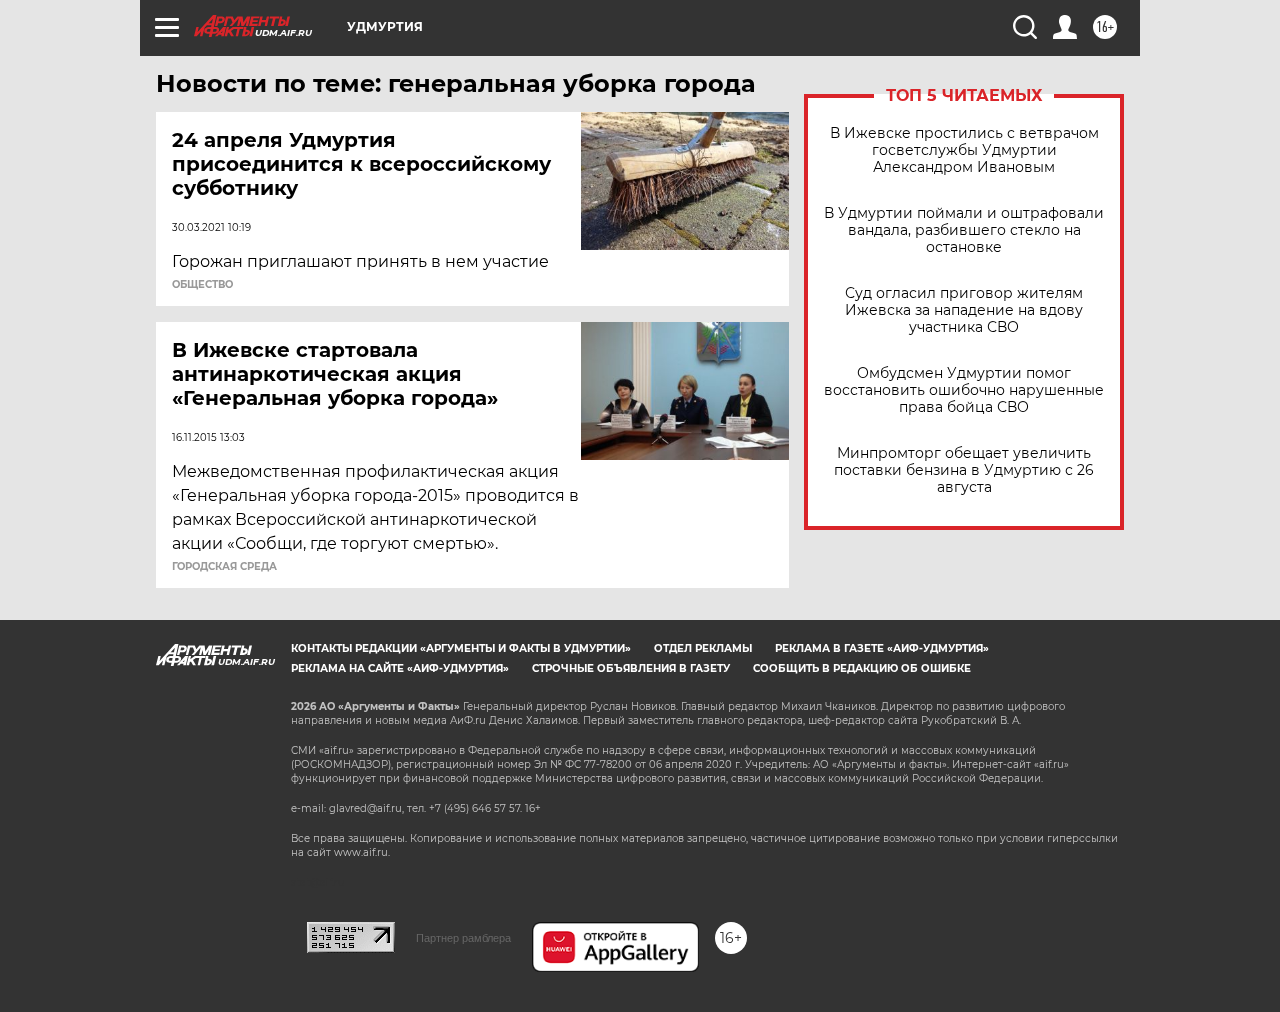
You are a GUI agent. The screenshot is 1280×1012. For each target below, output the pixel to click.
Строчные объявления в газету (631, 668)
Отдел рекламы (703, 648)
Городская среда (224, 567)
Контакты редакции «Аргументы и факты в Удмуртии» (461, 648)
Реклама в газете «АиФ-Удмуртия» (882, 648)
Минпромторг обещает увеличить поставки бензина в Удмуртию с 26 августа (964, 470)
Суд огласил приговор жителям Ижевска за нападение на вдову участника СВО (964, 310)
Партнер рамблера (463, 938)
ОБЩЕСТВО (202, 285)
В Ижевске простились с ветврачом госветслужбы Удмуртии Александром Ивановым (964, 150)
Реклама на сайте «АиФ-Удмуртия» (400, 668)
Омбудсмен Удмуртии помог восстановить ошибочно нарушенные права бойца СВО (964, 390)
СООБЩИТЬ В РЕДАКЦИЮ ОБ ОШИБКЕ (862, 668)
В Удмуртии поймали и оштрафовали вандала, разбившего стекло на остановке (964, 230)
